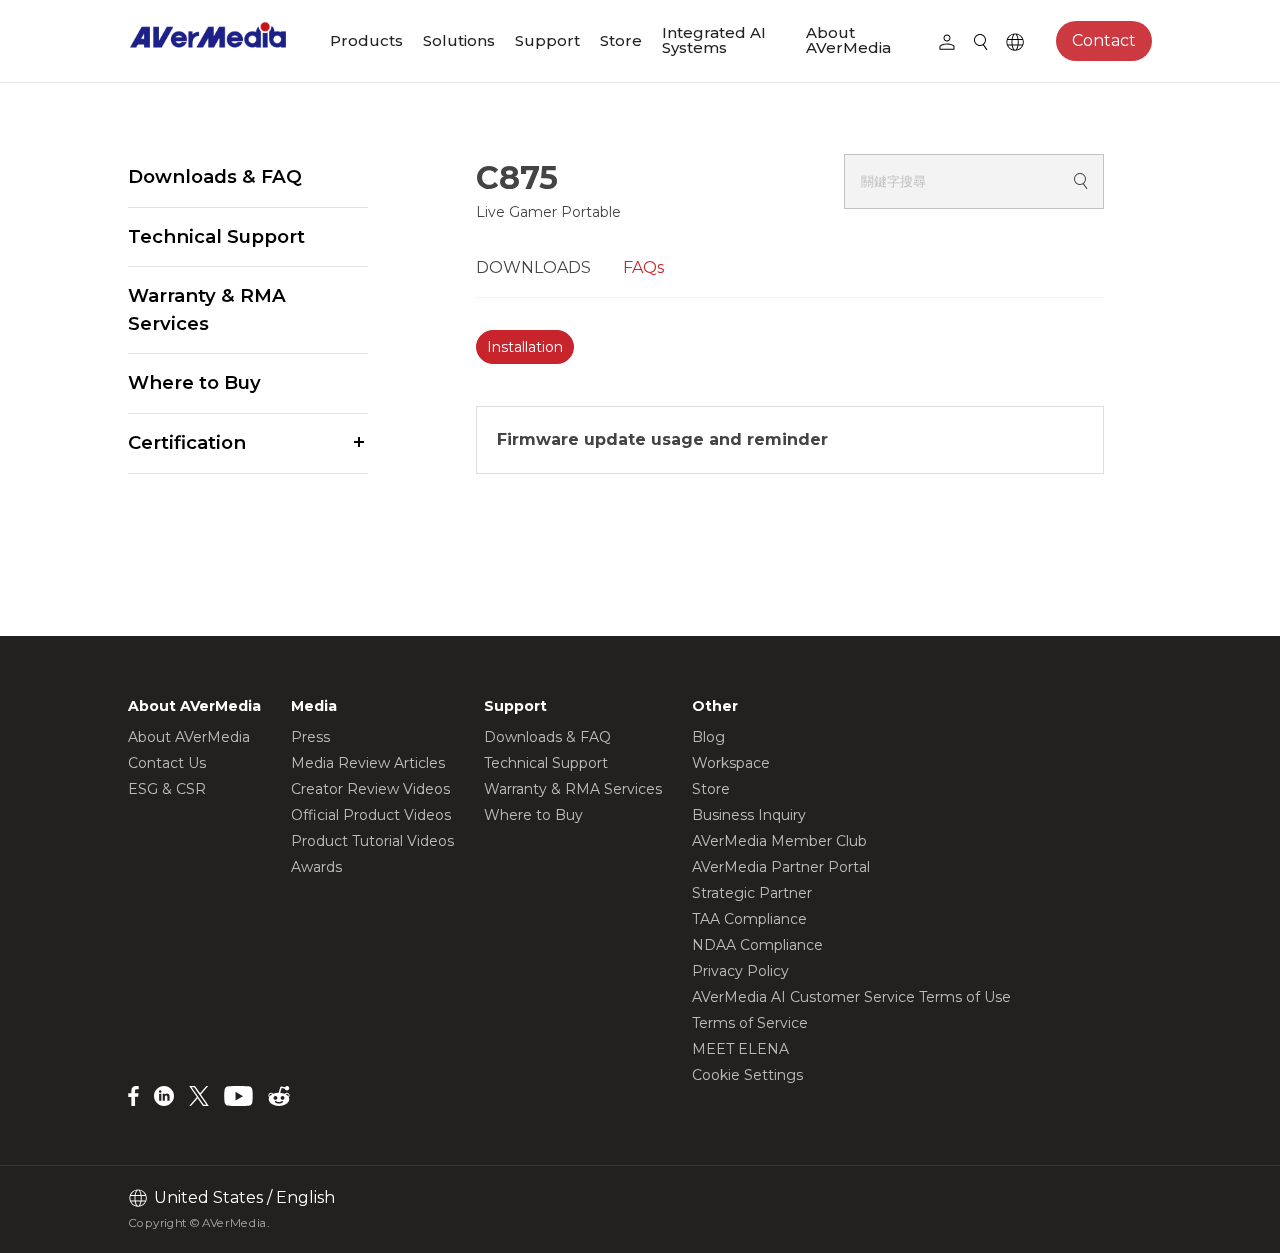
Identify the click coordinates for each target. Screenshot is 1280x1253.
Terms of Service (750, 1023)
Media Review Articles (368, 763)
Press (310, 737)
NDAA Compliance (757, 945)
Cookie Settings (747, 1075)
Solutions (459, 40)
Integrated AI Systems (714, 40)
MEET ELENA (740, 1049)
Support (547, 40)
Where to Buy (194, 382)
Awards (316, 867)
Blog (708, 737)
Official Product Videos (371, 815)
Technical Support (216, 236)
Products (366, 40)
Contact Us (167, 763)
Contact (1104, 40)
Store (621, 40)
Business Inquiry (749, 815)
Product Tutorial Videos (372, 841)
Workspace (731, 763)
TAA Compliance (749, 919)
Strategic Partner (752, 893)
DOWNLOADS (533, 267)
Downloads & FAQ (215, 176)
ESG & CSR (167, 789)
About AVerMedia (848, 40)
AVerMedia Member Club (779, 841)
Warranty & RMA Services (207, 309)
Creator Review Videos (370, 789)
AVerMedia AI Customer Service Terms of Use (851, 997)
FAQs (643, 267)
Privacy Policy (740, 971)
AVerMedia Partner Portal (781, 867)
